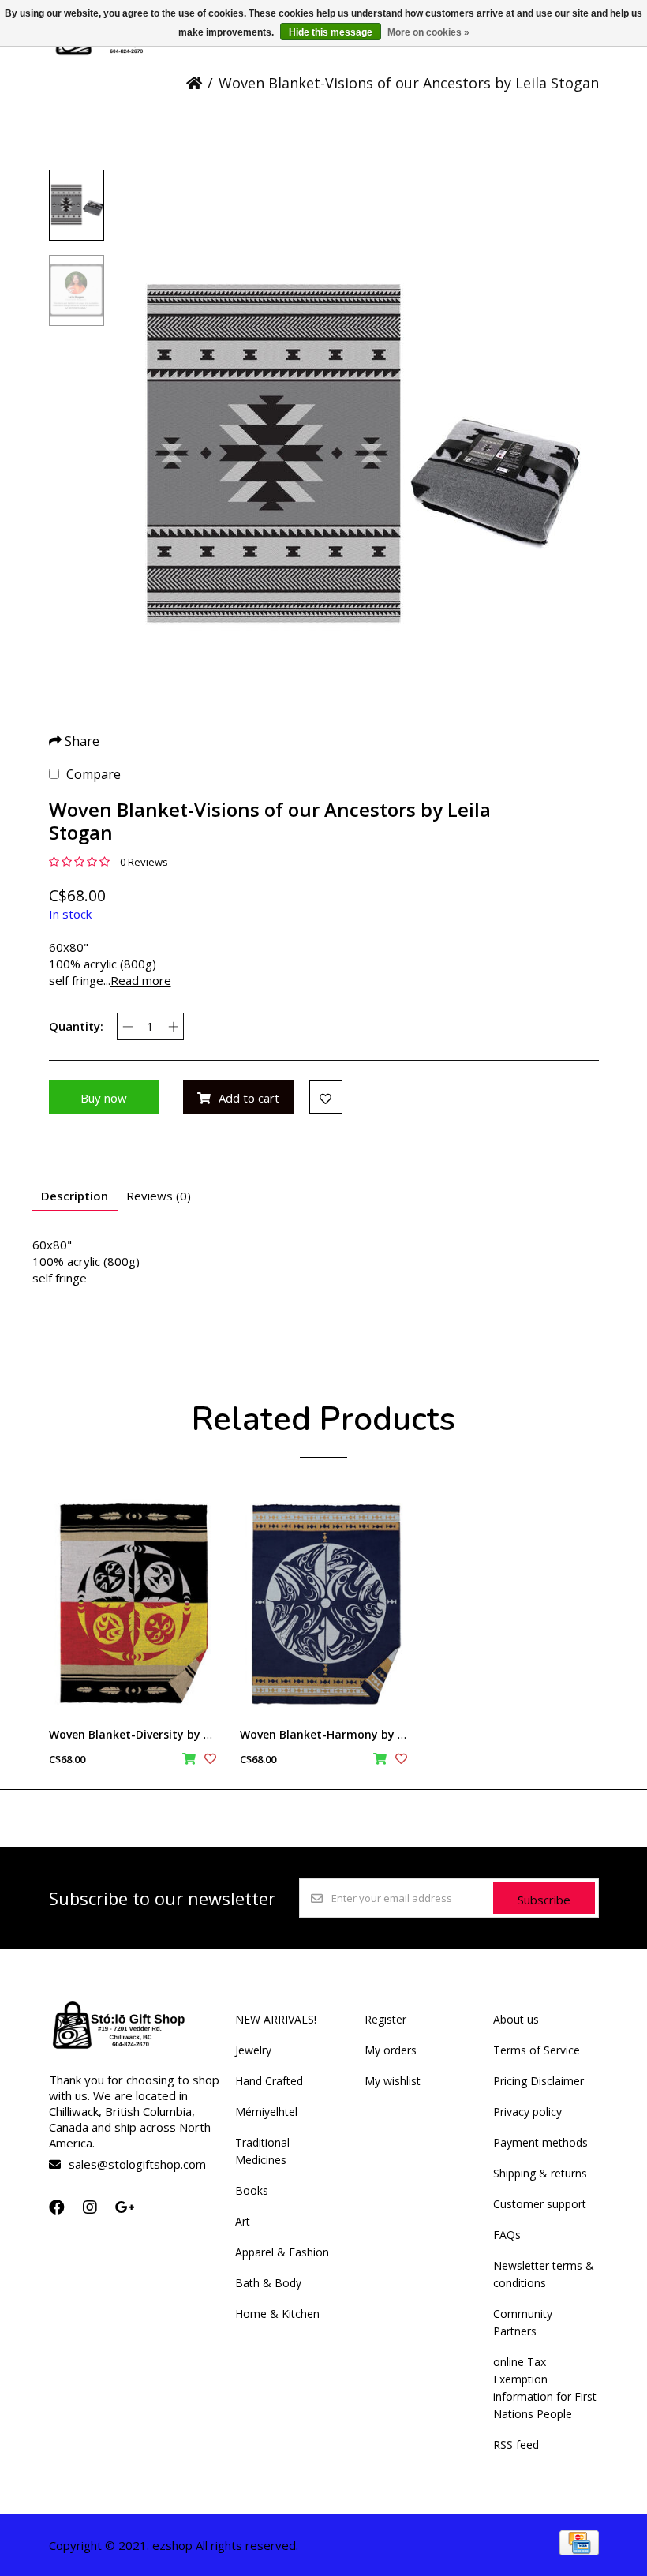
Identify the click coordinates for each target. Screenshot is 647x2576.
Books (252, 2190)
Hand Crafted (269, 2081)
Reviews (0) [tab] (159, 1196)
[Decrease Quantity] (127, 1026)
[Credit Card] (579, 2551)
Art (243, 2221)
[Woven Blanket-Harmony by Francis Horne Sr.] (323, 1603)
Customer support (540, 2204)
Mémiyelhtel (266, 2112)
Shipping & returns (540, 2173)
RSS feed (516, 2445)
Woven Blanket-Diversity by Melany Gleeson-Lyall (185, 1734)
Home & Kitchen (277, 2314)
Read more (141, 980)
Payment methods (540, 2142)
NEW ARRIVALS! (276, 2019)
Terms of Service (537, 2050)
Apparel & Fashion (282, 2252)
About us (516, 2019)
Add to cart (249, 1098)
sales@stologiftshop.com (137, 2164)
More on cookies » (428, 32)
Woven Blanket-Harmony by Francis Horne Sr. (365, 1734)
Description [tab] (75, 1196)
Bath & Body (268, 2283)
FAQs (507, 2235)
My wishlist (393, 2081)
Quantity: (76, 1026)
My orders (391, 2050)
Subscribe (544, 1900)
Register (385, 2019)
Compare (93, 774)
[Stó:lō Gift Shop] (116, 54)
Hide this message (331, 32)
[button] (77, 205)
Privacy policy (527, 2112)
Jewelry (253, 2050)
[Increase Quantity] (173, 1026)
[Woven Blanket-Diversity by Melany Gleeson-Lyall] (133, 1603)
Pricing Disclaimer (539, 2081)
